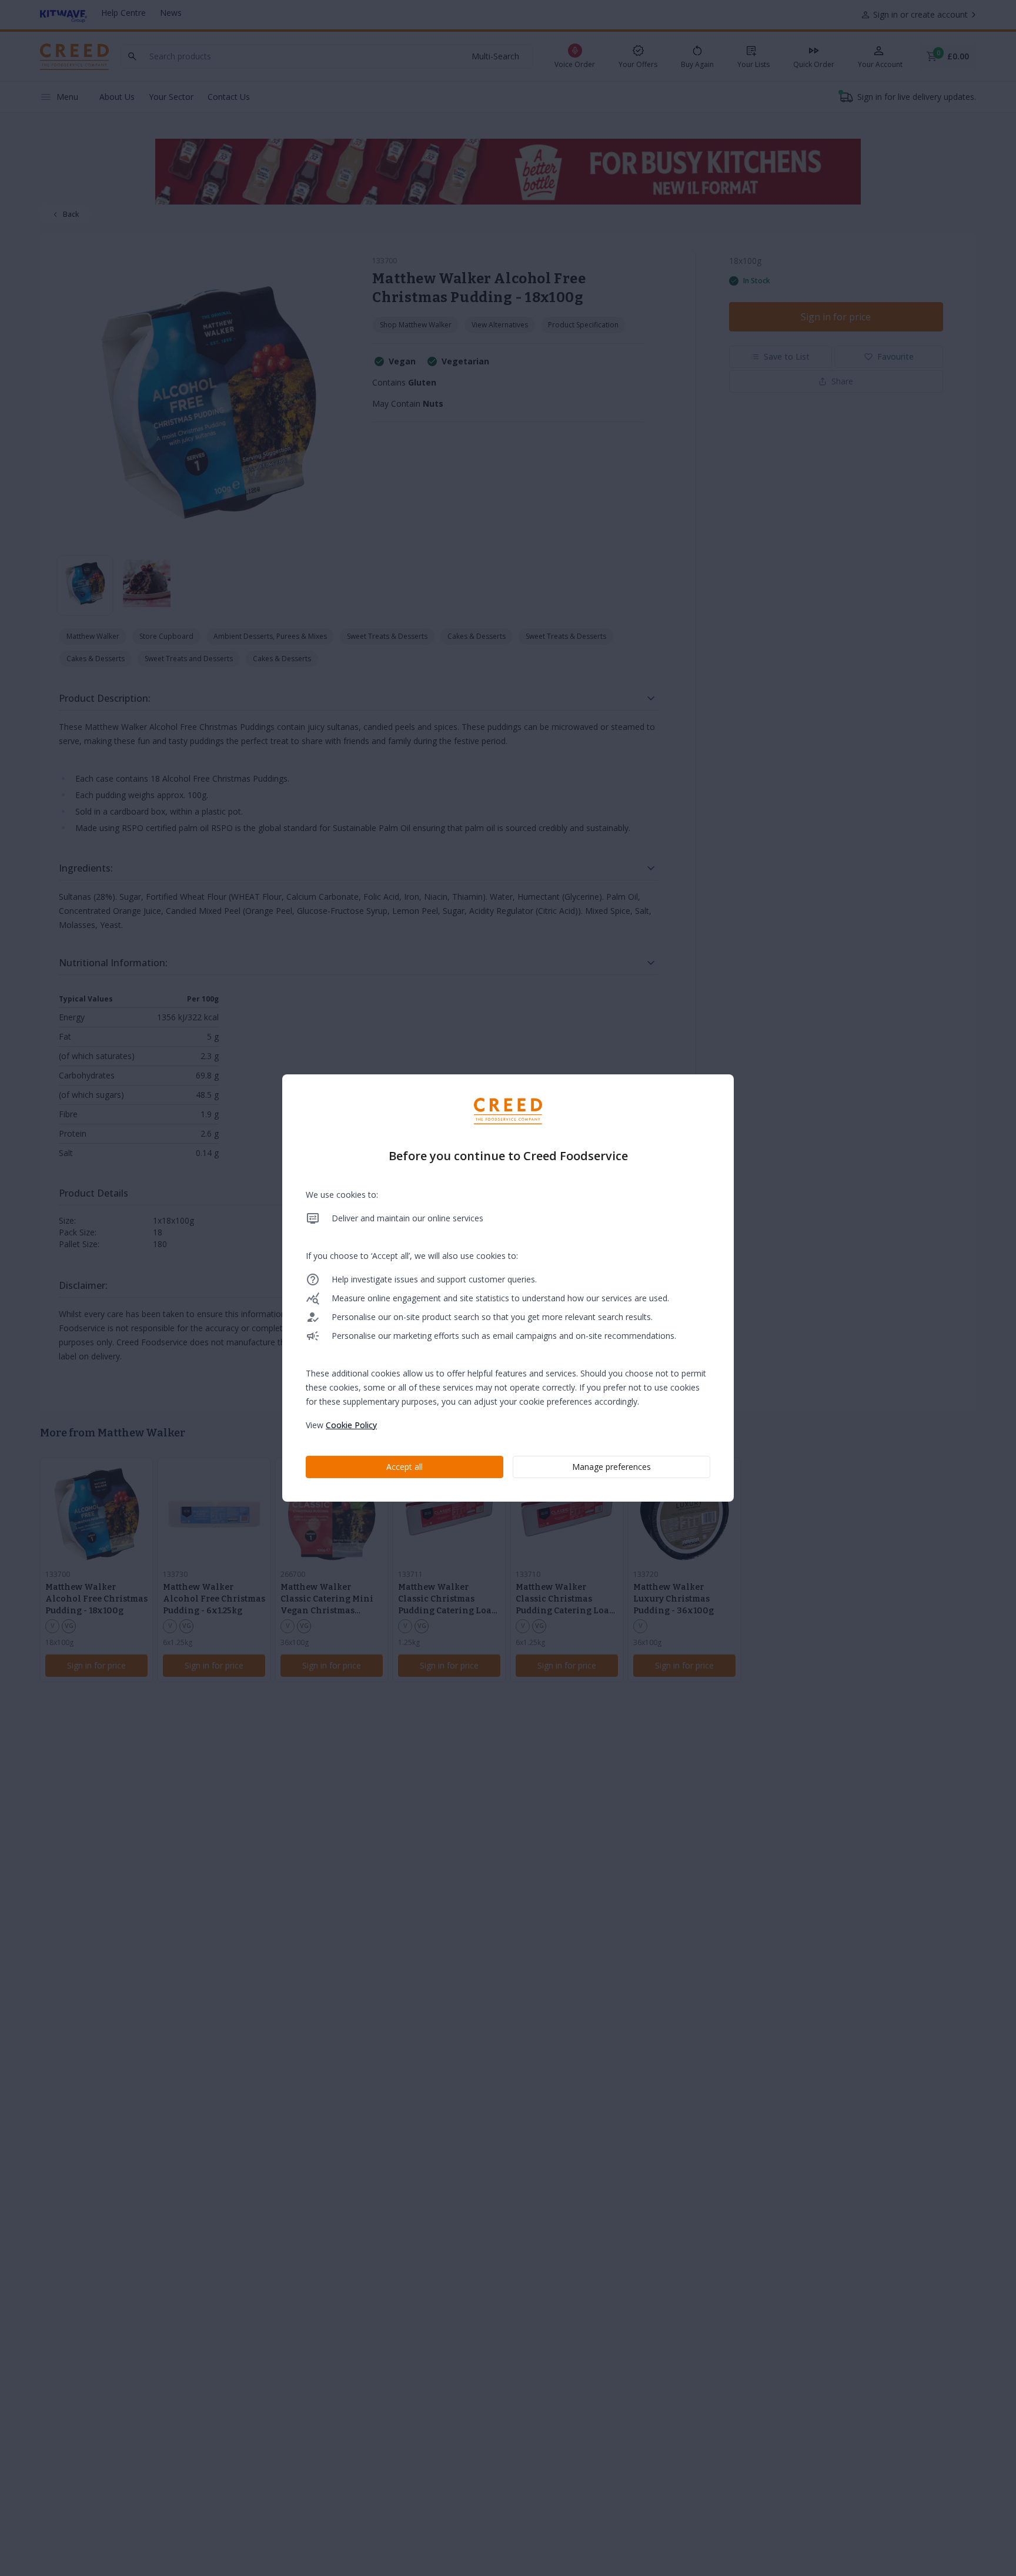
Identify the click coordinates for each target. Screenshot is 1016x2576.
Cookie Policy (351, 1425)
